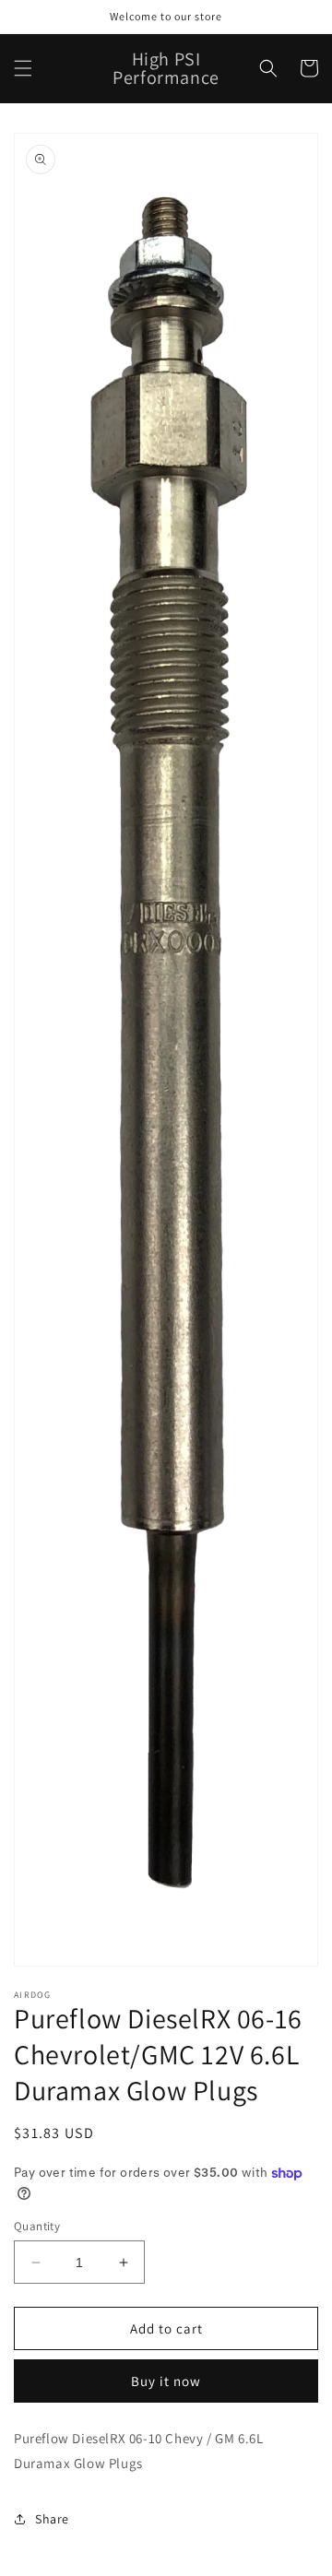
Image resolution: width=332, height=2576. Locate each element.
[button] (23, 68)
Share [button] (52, 2519)
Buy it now (166, 2381)
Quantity (37, 2226)
